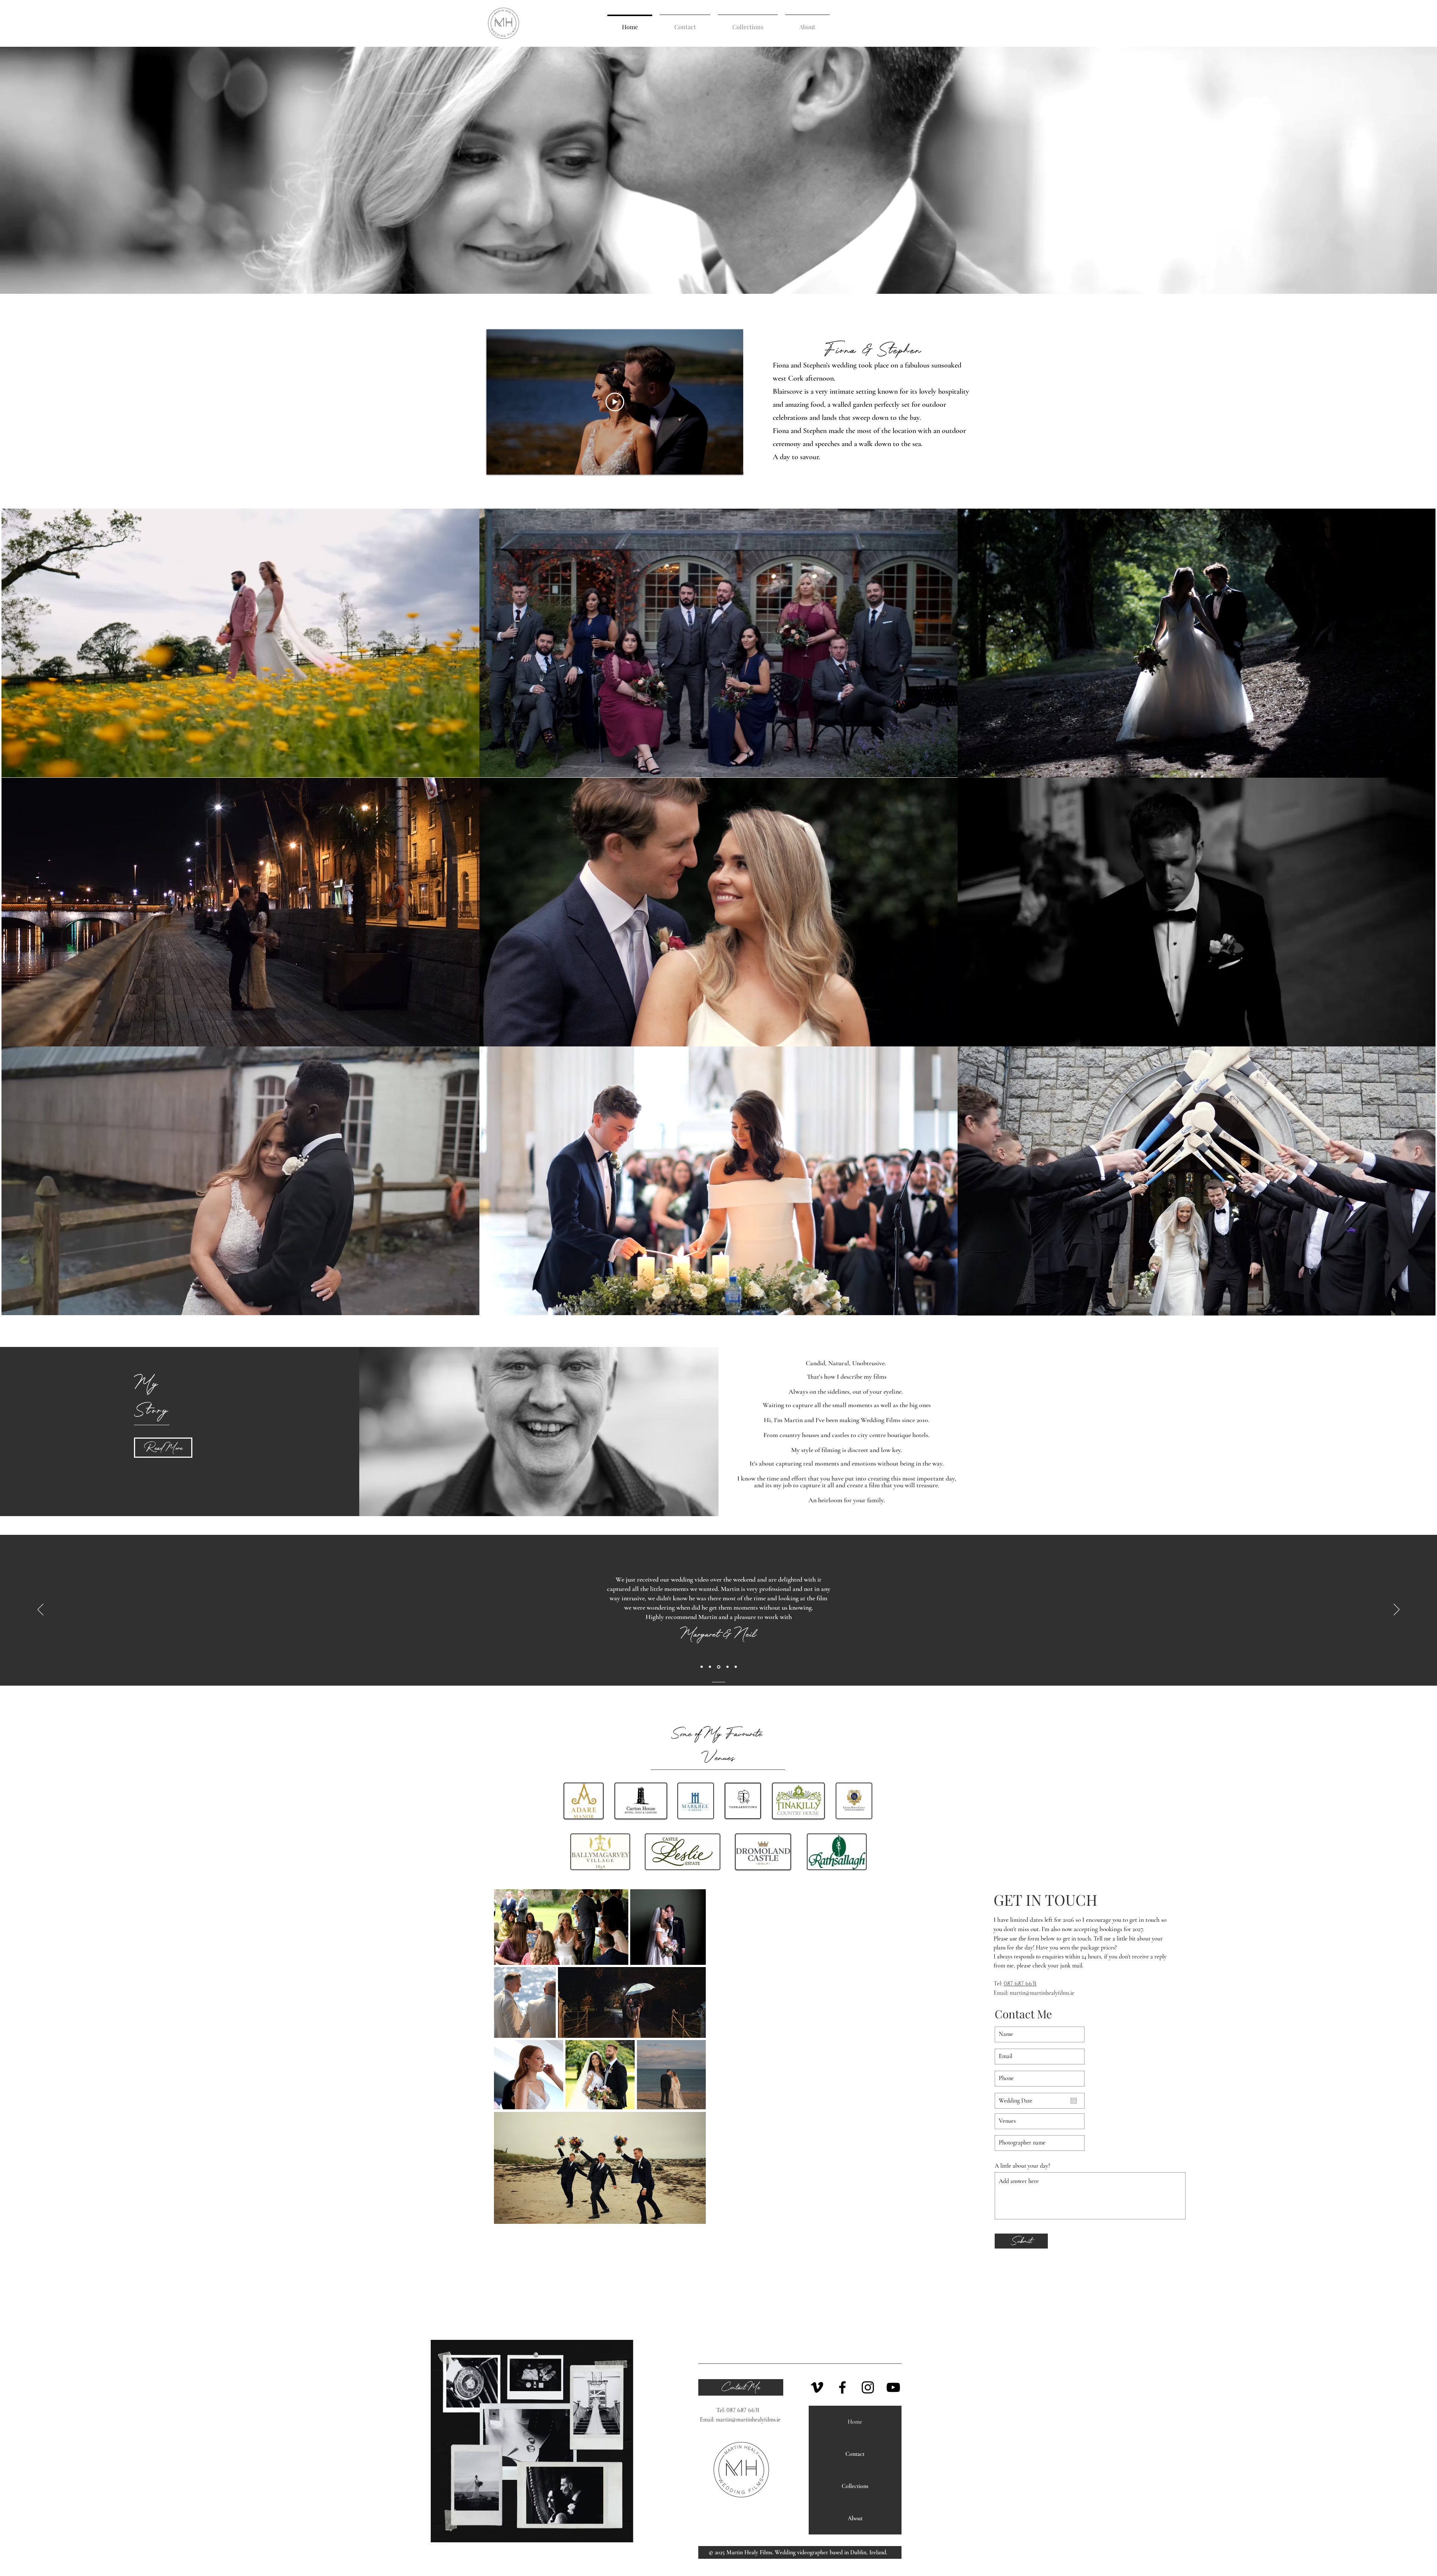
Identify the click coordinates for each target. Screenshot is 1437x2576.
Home (855, 2422)
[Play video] (615, 402)
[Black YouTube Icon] (893, 2387)
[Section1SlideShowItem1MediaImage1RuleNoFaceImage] (702, 1667)
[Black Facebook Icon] (842, 2387)
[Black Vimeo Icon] (817, 2387)
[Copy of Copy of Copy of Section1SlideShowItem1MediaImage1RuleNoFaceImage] (727, 1667)
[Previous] (40, 1610)
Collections (855, 2486)
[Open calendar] (1074, 2101)
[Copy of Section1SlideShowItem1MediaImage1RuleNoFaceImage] (710, 1667)
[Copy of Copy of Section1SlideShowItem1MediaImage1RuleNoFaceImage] (719, 1667)
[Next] (1397, 1610)
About (855, 2518)
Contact (855, 2454)
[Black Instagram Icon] (868, 2387)
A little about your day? (1022, 2166)
